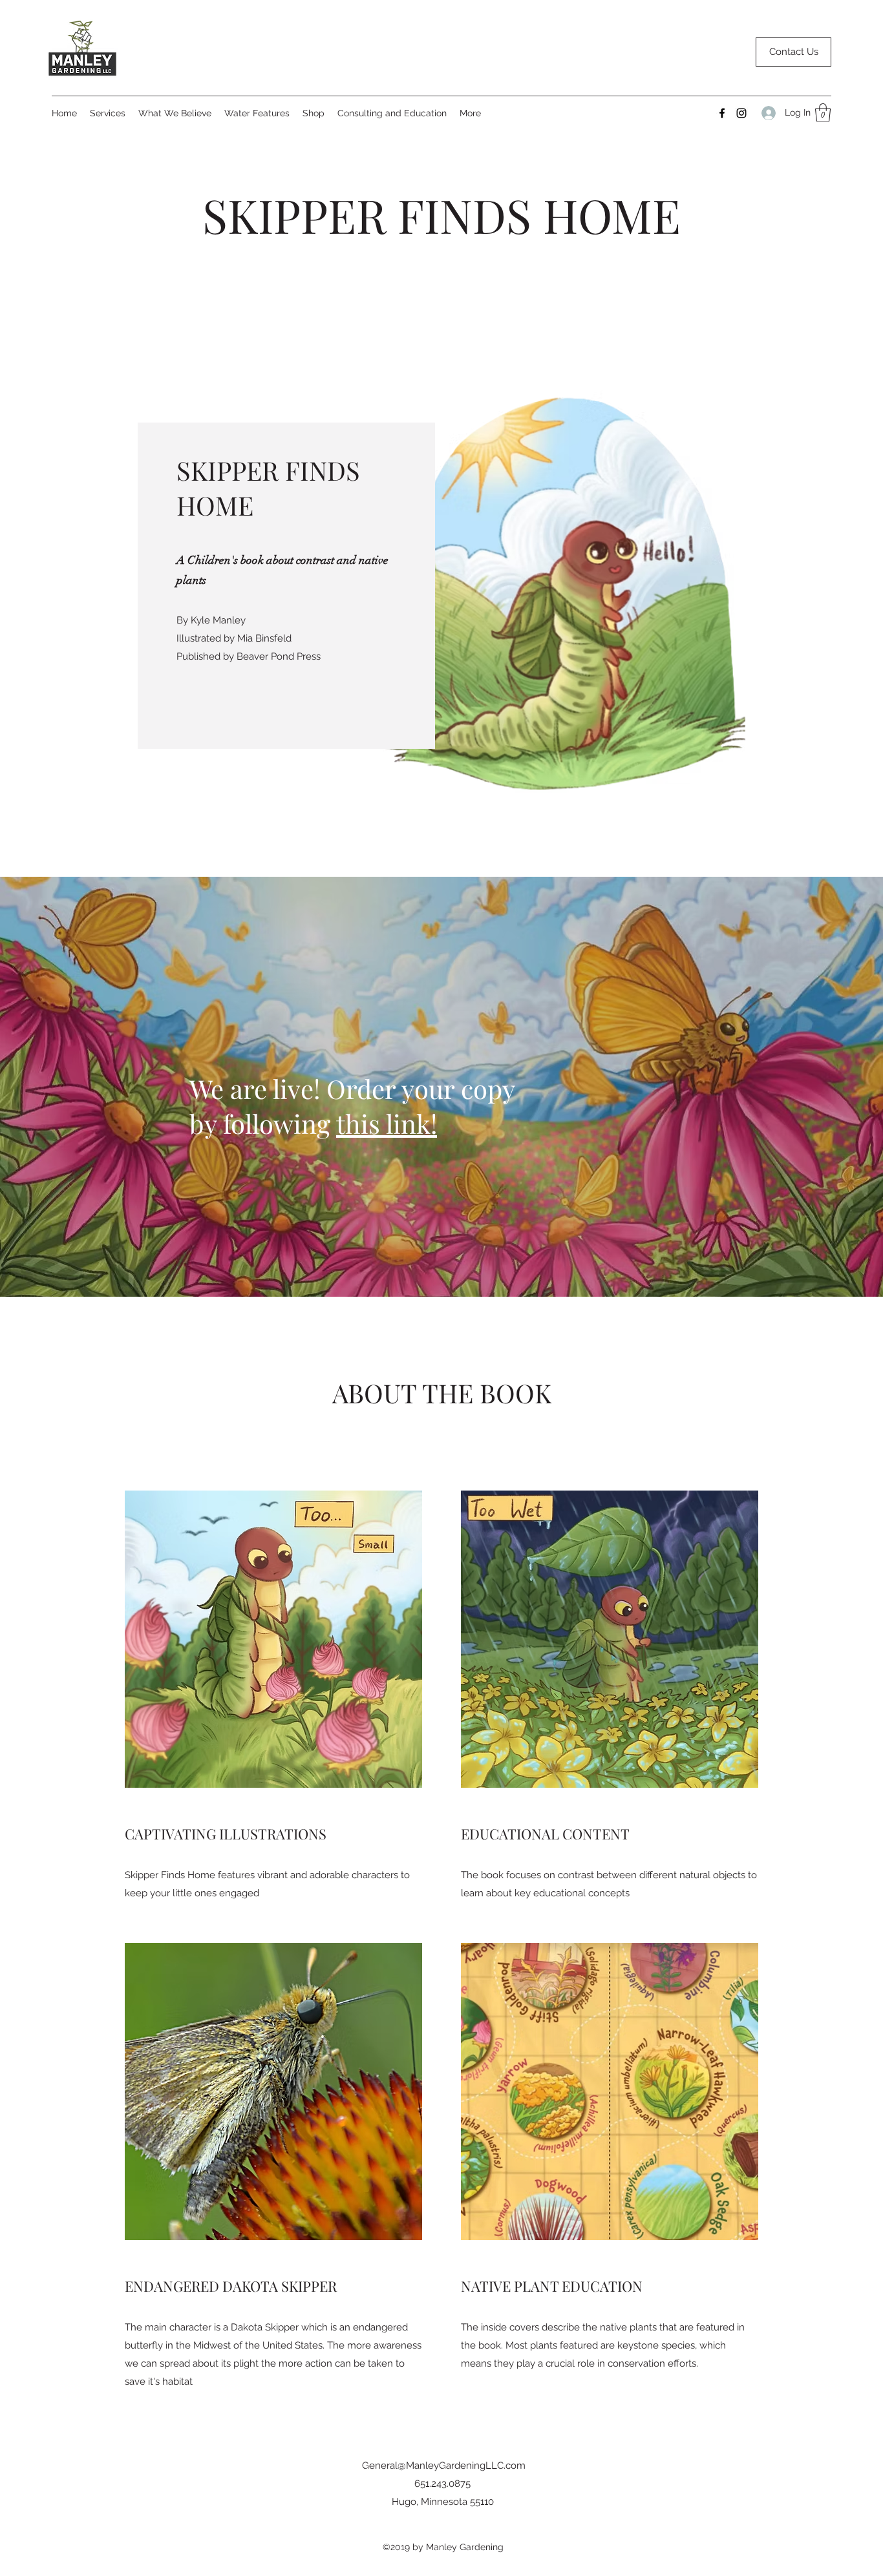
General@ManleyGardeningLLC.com (444, 2466)
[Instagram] (741, 113)
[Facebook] (722, 113)
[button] (823, 113)
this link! (387, 1123)
